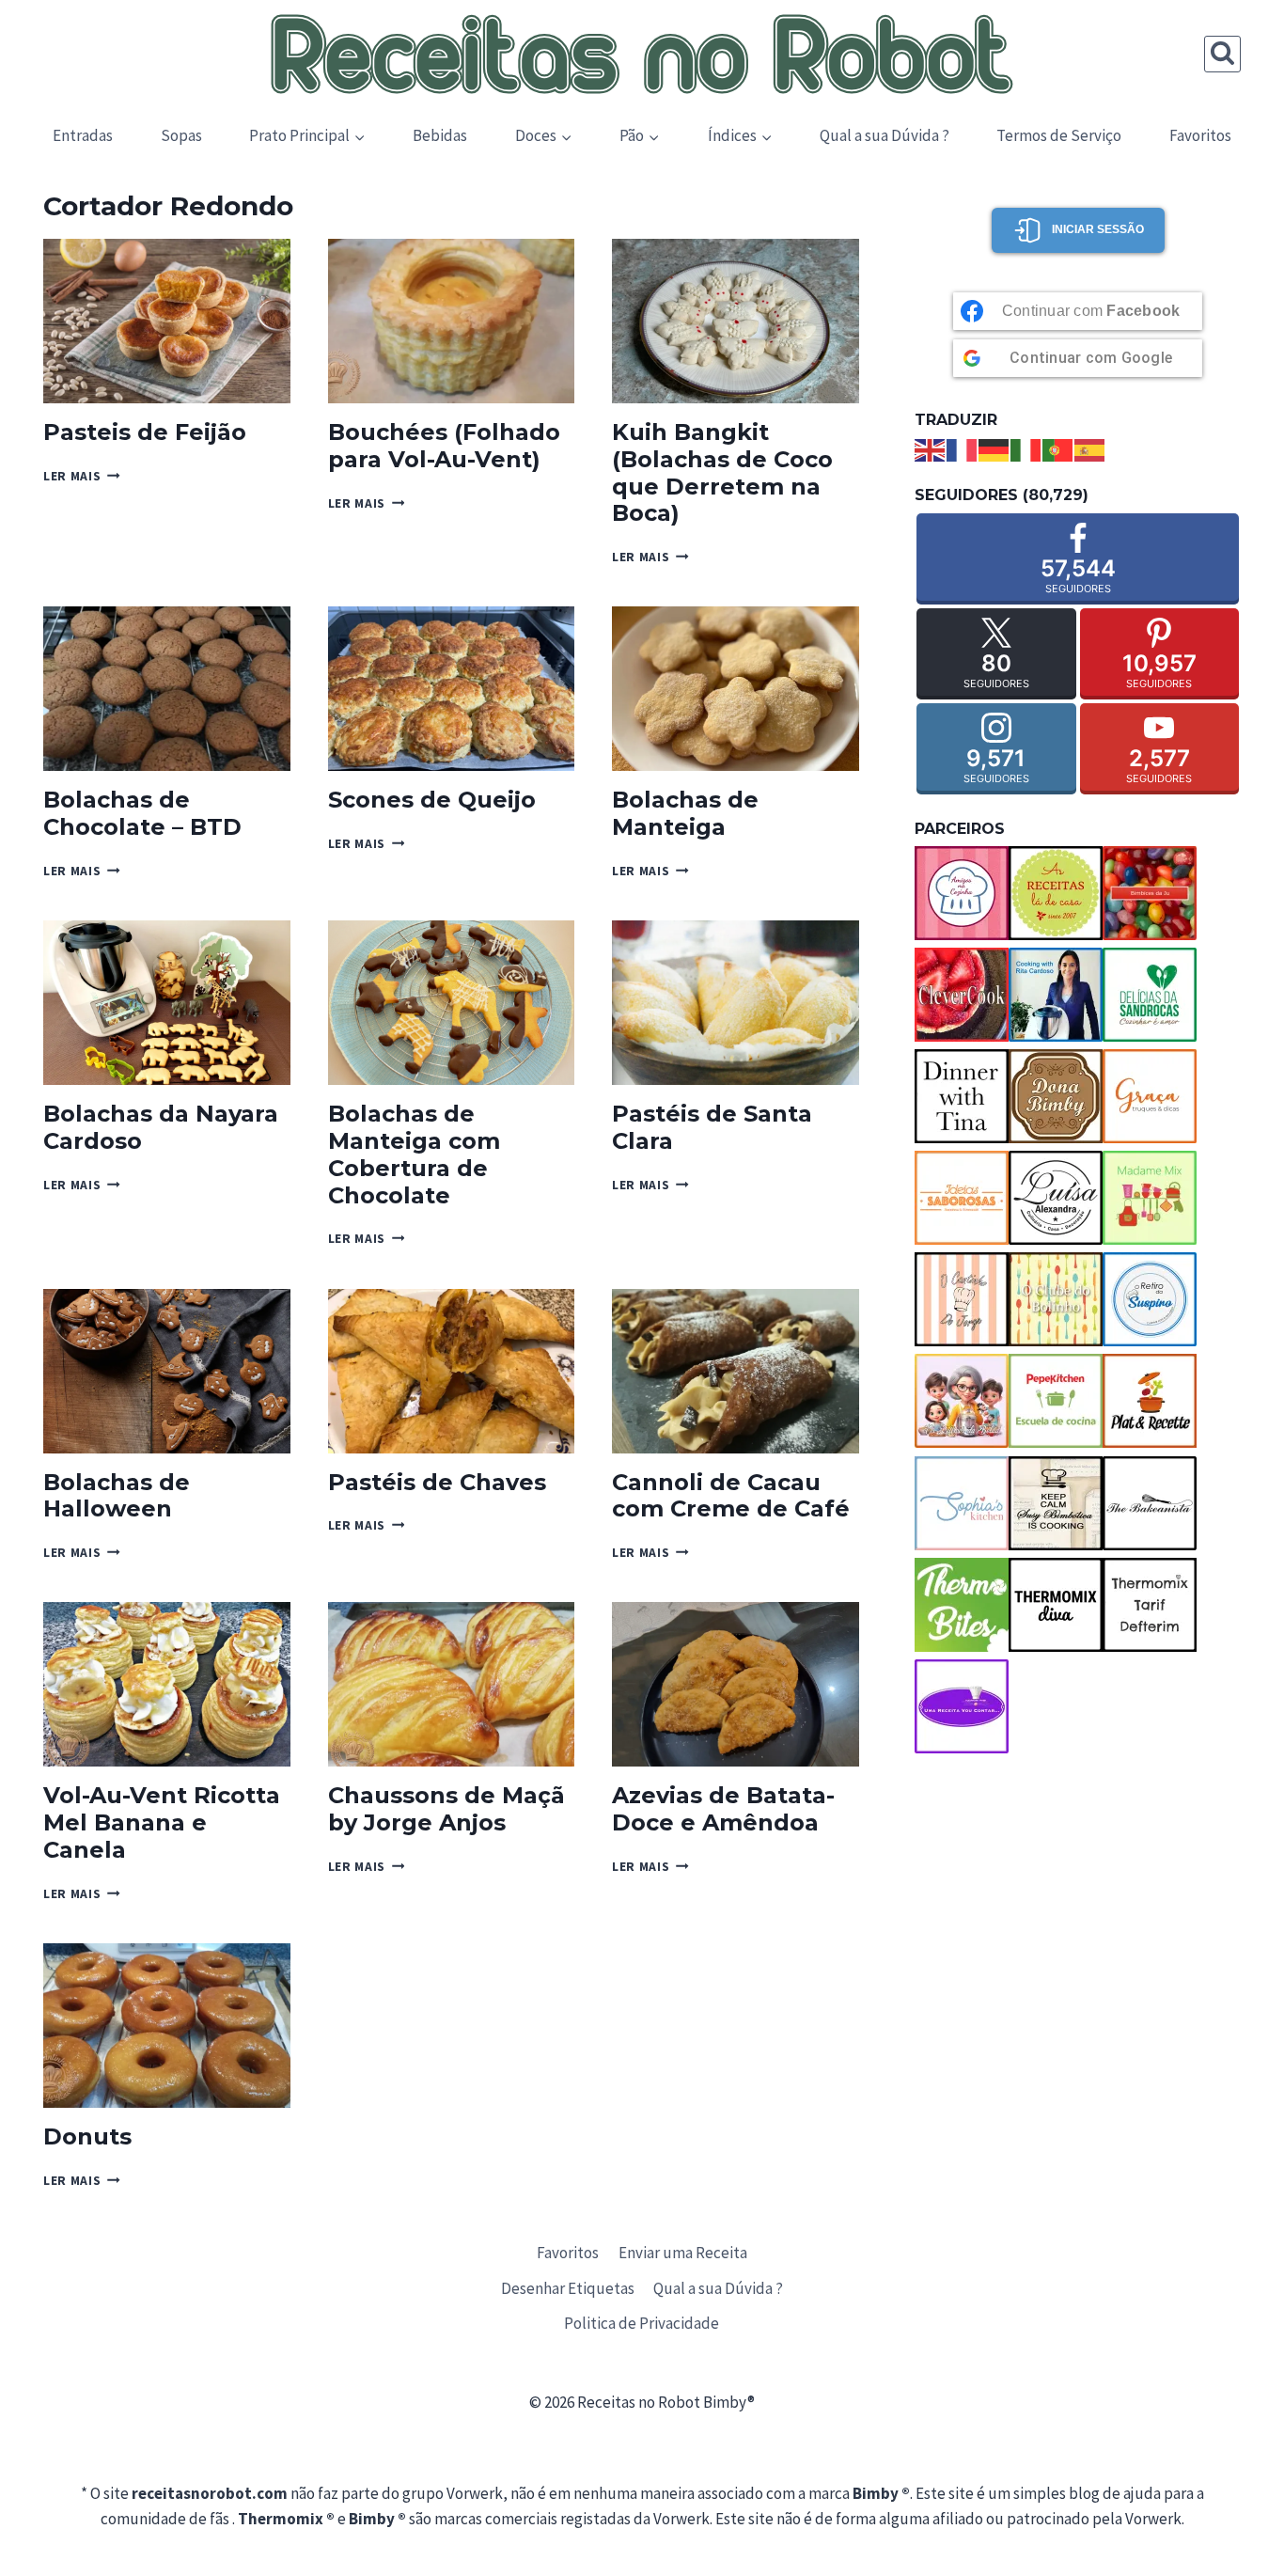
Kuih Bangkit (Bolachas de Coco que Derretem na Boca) (722, 472)
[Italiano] (1026, 448)
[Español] (1090, 448)
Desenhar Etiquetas (568, 2288)
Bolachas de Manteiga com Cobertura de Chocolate (414, 1154)
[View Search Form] (1222, 54)
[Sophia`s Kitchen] (962, 1503)
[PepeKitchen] (1056, 1401)
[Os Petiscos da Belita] (962, 1401)
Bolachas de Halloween (117, 1496)
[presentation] (167, 321)
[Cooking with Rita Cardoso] (1056, 995)
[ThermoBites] (962, 1605)
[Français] (963, 448)
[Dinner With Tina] (962, 1096)
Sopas (181, 135)
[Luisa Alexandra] (1056, 1198)
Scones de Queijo (432, 800)
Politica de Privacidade (642, 2323)
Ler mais (82, 476)
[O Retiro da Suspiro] (1150, 1299)
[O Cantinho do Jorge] (962, 1299)
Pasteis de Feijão (145, 432)
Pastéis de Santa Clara (712, 1127)
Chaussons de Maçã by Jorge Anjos (446, 1809)
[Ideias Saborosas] (962, 1198)
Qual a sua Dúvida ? (885, 135)
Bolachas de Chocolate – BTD (142, 813)
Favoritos (1200, 135)
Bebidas (440, 135)
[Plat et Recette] (1150, 1401)
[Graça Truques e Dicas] (1150, 1096)
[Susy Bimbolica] (1056, 1503)
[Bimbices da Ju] (1150, 893)
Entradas (83, 135)
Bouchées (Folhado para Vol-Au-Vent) (444, 446)
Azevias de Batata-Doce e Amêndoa (723, 1809)
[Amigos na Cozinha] (962, 893)
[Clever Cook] (962, 995)
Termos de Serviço (1059, 135)
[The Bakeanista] (1150, 1503)
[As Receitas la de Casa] (1056, 893)
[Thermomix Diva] (1056, 1605)
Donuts (87, 2136)
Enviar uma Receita (683, 2253)
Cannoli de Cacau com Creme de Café (731, 1496)
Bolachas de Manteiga (685, 813)
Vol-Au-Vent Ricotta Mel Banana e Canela (162, 1822)
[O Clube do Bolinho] (1056, 1299)
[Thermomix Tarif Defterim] (1150, 1605)
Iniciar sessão (1098, 229)
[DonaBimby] (1056, 1096)
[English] (931, 448)
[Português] (1058, 448)
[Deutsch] (994, 448)
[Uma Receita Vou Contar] (962, 1706)
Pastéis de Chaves (437, 1482)
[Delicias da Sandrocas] (1150, 995)
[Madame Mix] (1150, 1198)
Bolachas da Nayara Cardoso (161, 1127)
